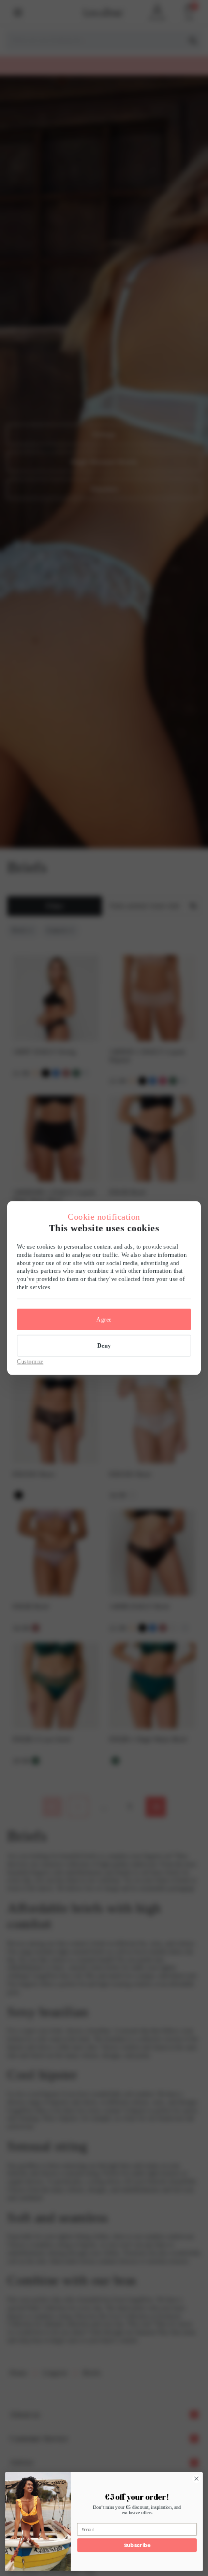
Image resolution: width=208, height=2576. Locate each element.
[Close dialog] (196, 2478)
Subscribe (137, 2545)
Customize (30, 1361)
